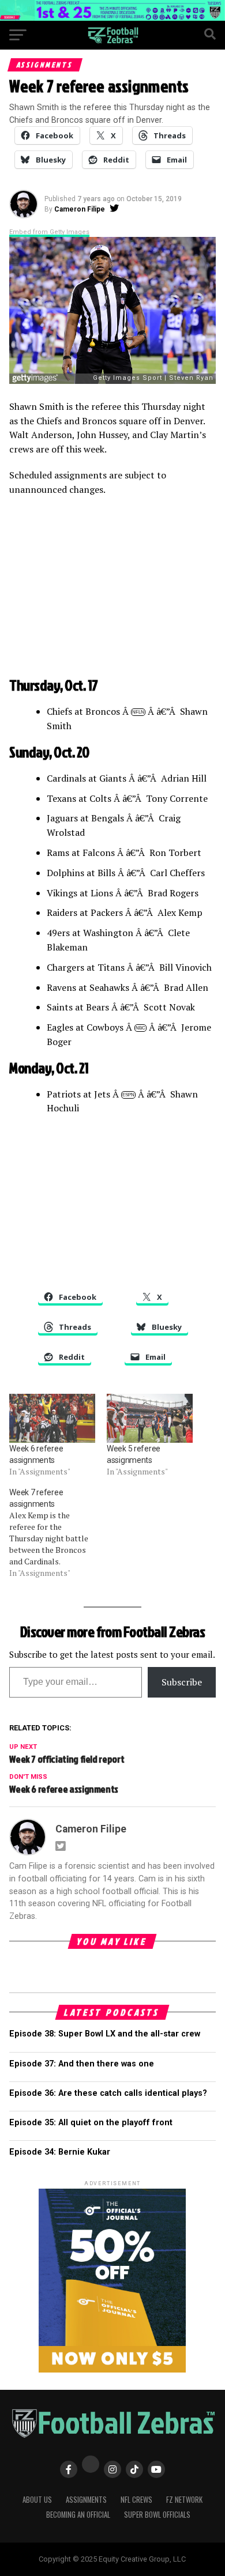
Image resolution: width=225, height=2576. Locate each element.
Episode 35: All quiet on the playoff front (91, 2123)
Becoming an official (78, 2515)
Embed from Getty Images (49, 232)
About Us (37, 2500)
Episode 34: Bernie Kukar (60, 2152)
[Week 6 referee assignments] (52, 1418)
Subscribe (182, 1682)
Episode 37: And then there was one (82, 2064)
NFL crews (136, 2500)
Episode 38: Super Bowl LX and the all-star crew (105, 2034)
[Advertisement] (112, 589)
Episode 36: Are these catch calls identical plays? (108, 2093)
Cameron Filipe (80, 209)
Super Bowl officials (157, 2515)
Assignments (86, 2500)
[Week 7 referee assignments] (58, 1533)
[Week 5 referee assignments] (150, 1418)
